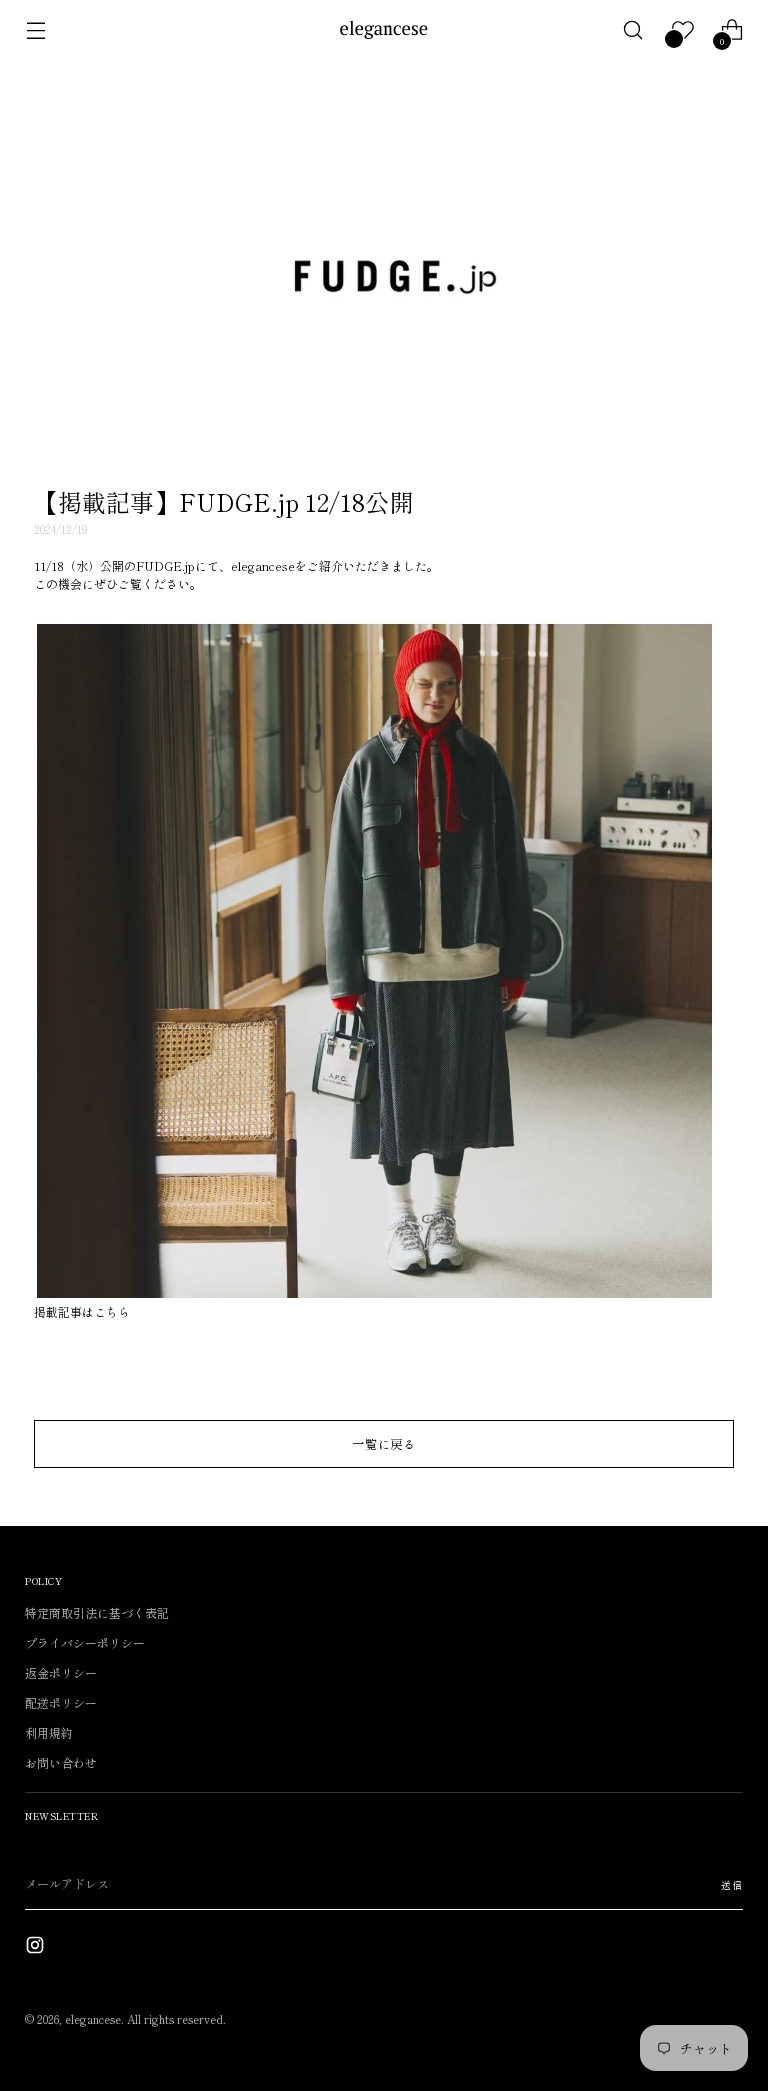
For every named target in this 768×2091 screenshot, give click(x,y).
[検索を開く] (633, 30)
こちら (112, 1311)
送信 (731, 1885)
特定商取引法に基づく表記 (97, 1612)
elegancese (93, 2019)
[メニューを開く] (35, 30)
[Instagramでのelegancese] (37, 1947)
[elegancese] (384, 30)
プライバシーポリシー (85, 1642)
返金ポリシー (61, 1672)
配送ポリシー (61, 1702)
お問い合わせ (61, 1762)
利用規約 (49, 1732)
